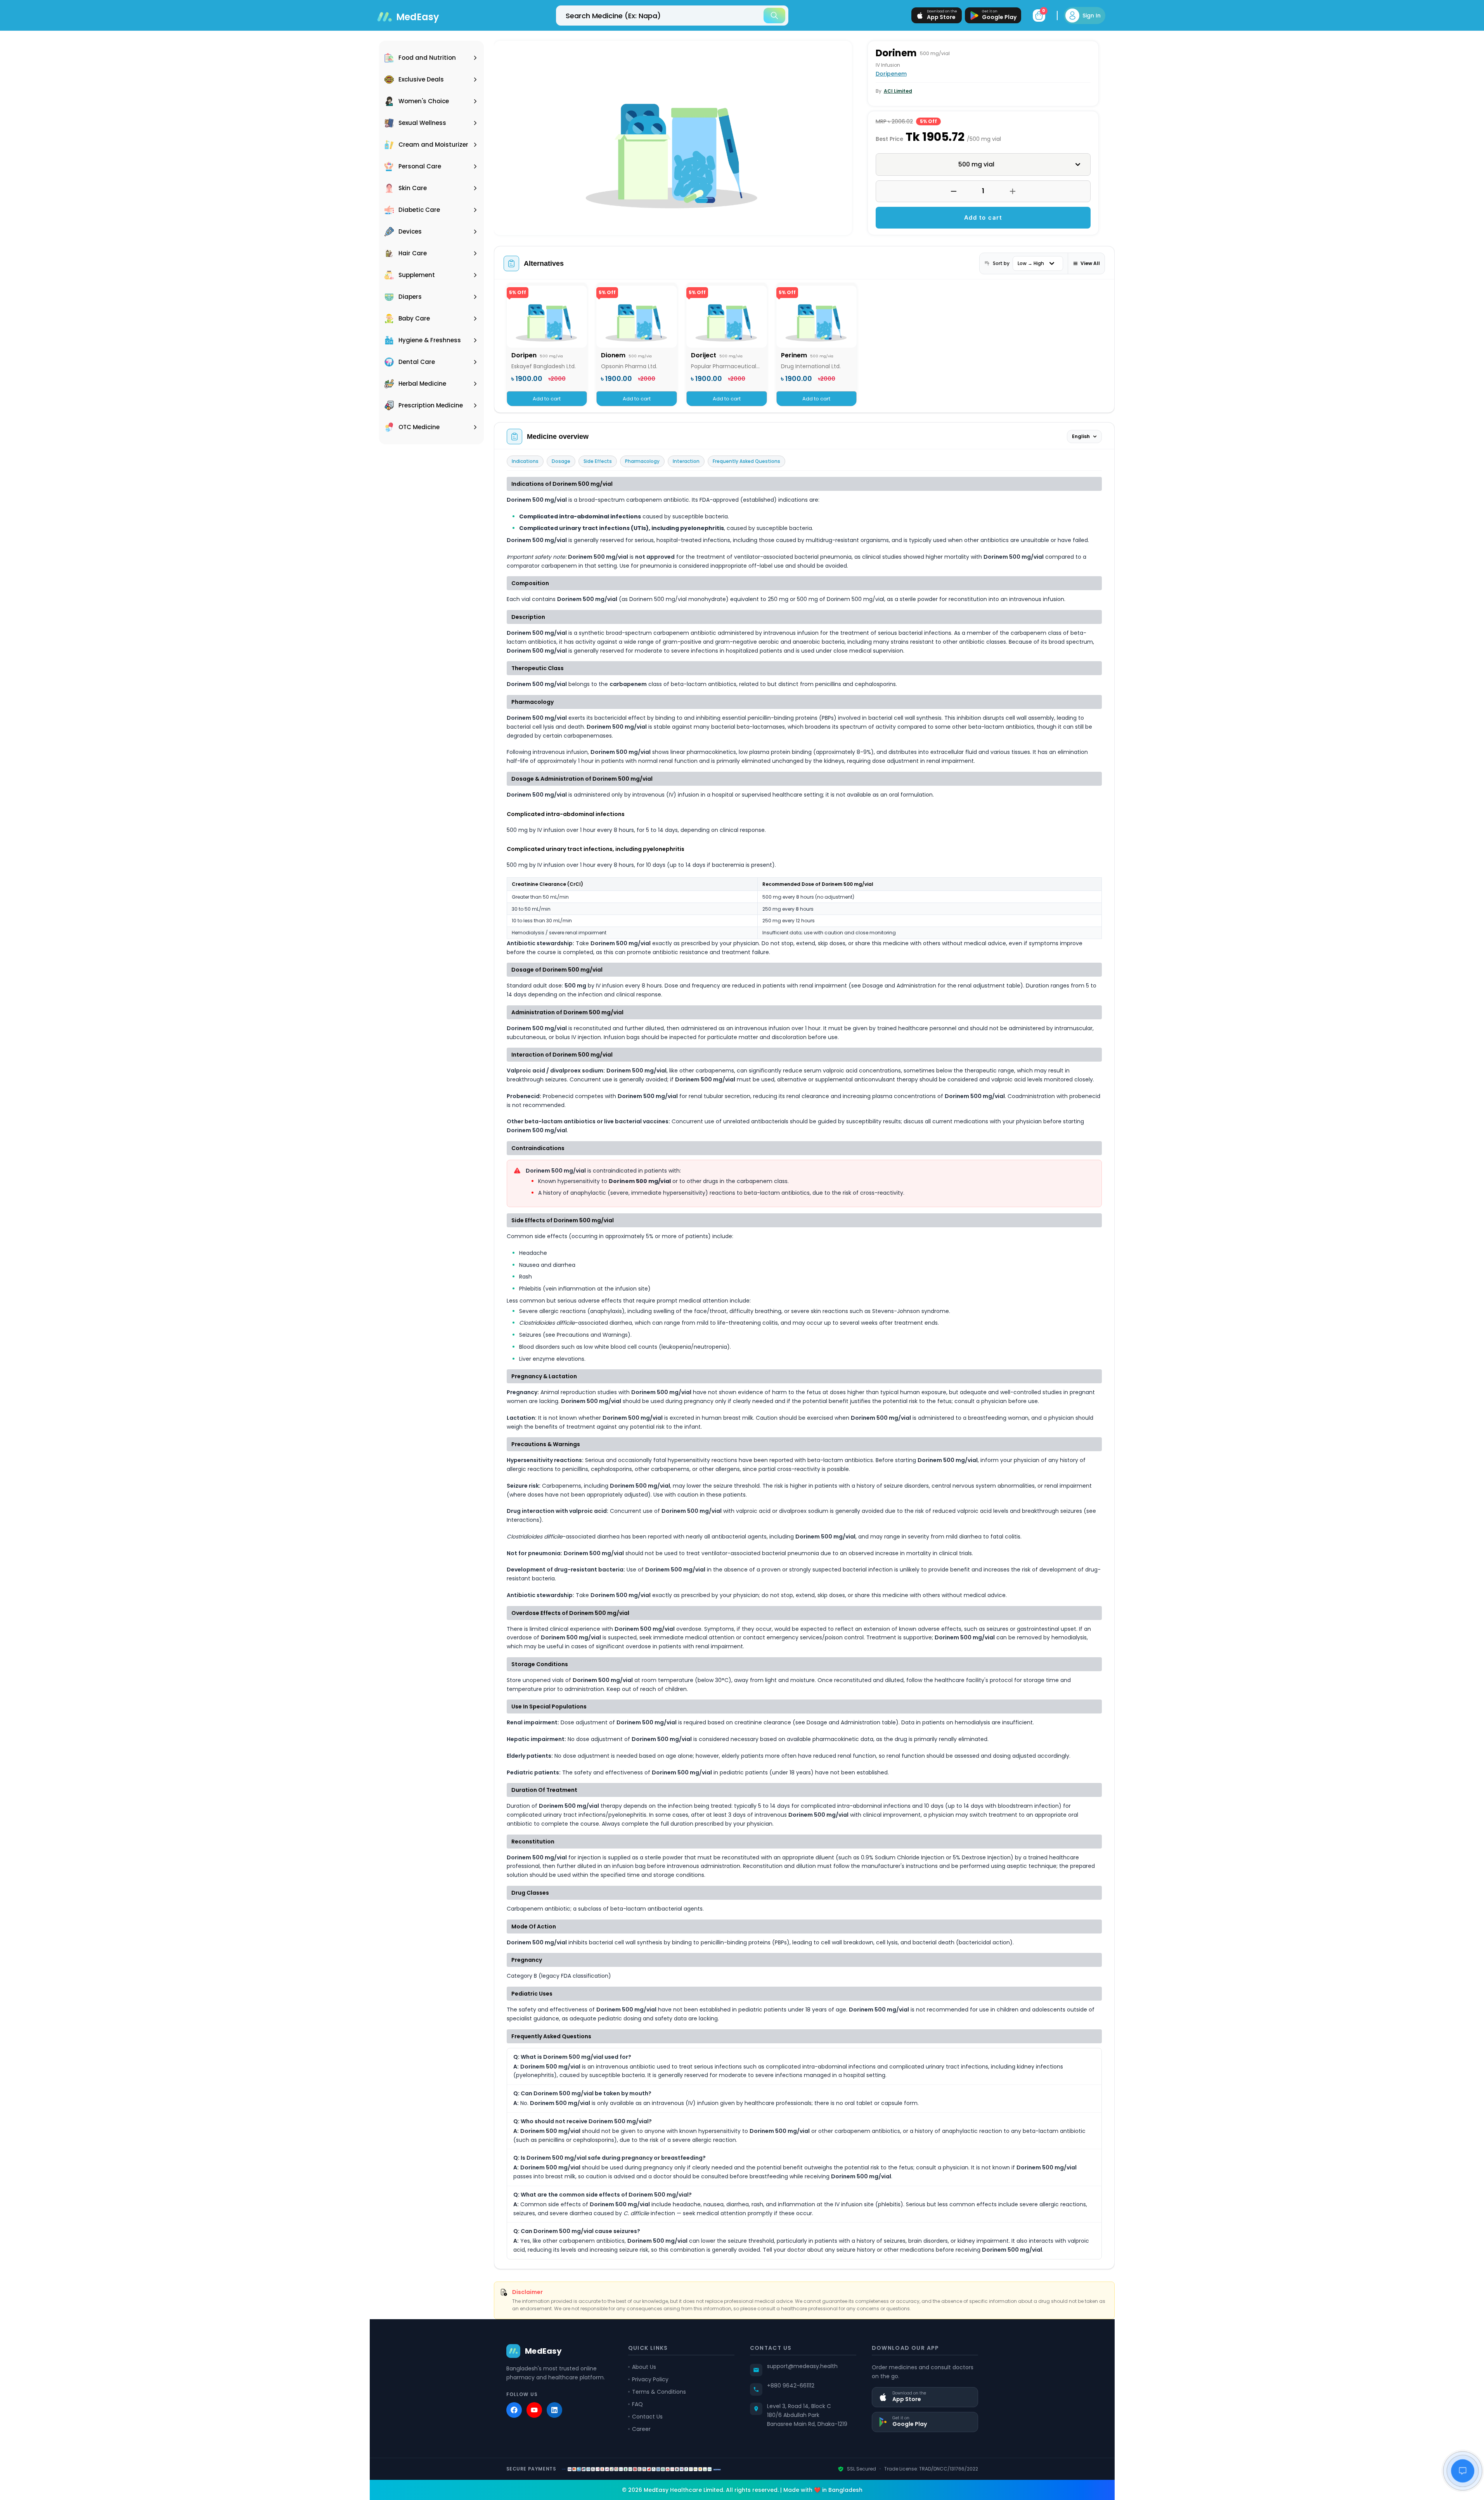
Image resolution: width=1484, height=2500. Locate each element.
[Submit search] (774, 16)
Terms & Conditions (659, 2392)
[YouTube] (534, 2410)
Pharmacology (642, 461)
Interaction (686, 461)
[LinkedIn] (554, 2410)
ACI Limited (898, 91)
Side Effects (598, 461)
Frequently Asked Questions (746, 461)
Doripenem (891, 74)
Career (641, 2429)
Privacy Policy (650, 2379)
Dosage (561, 461)
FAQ (637, 2404)
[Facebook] (514, 2410)
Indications (525, 461)
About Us (644, 2367)
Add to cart (983, 217)
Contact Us (647, 2417)
